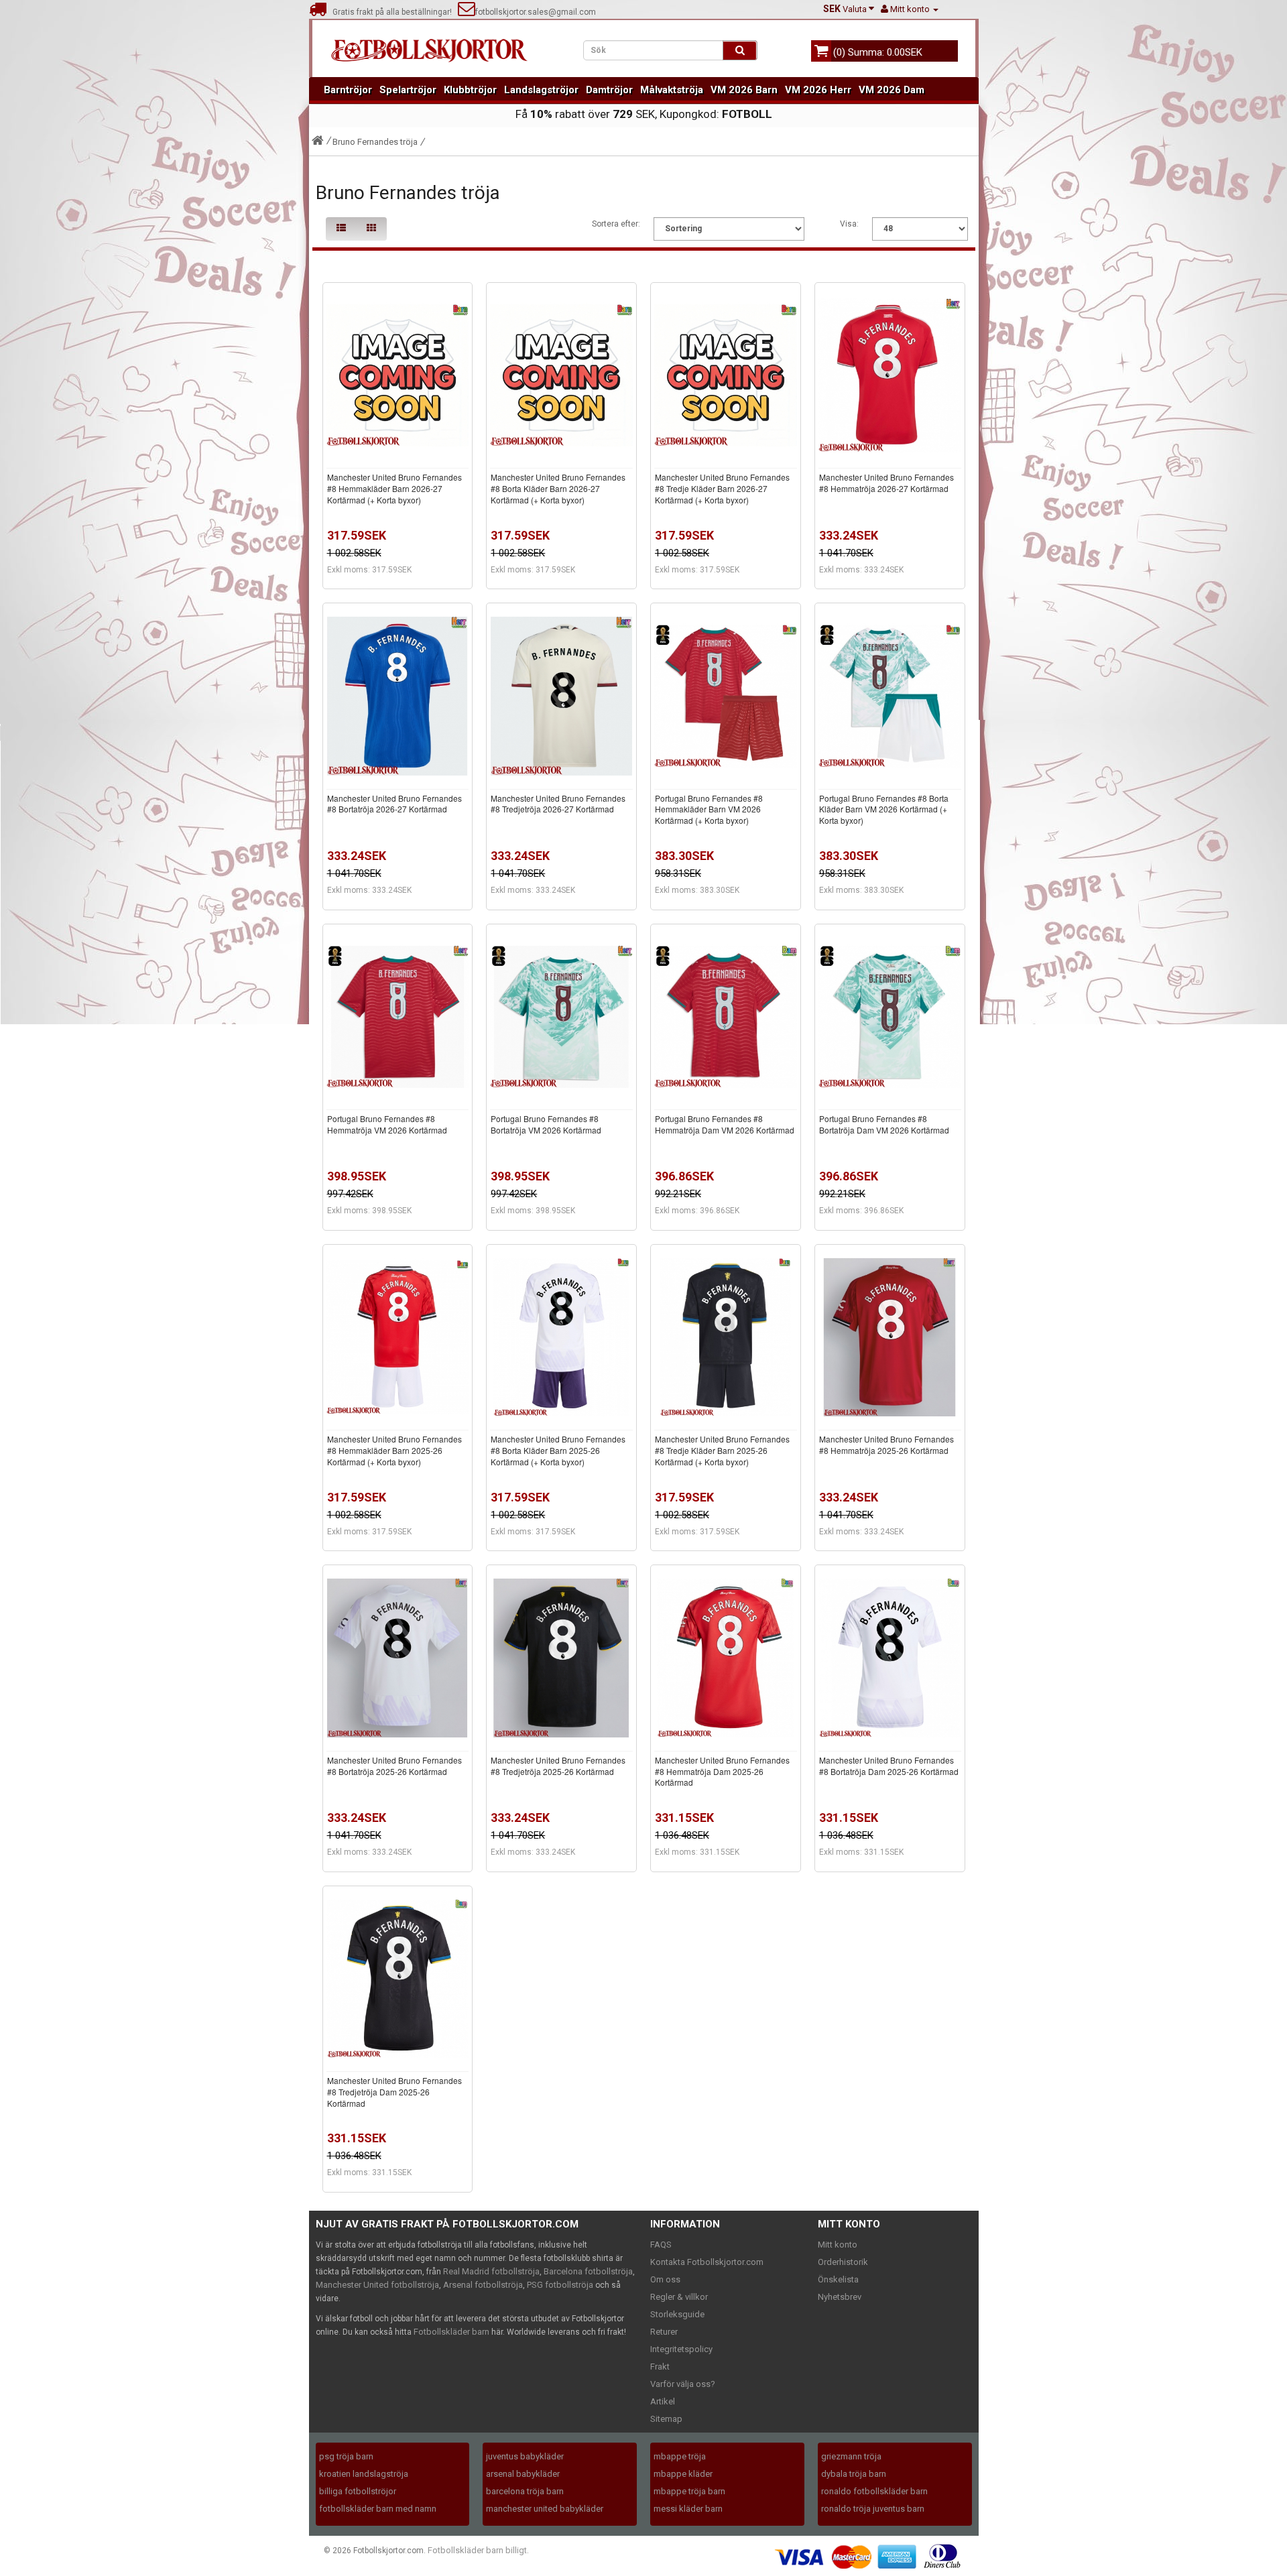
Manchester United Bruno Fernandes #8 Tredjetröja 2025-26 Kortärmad (558, 1766)
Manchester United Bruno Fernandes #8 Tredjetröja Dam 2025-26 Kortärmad (394, 2092)
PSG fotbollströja (560, 2285)
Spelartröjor (408, 90)
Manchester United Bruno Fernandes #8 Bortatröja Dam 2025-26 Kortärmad (889, 1766)
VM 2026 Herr (818, 90)
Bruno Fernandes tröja (375, 142)
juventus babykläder (525, 2456)
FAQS (661, 2245)
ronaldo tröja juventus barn (873, 2509)
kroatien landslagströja (364, 2474)
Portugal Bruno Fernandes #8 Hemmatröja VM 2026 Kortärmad (387, 1124)
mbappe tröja (680, 2456)
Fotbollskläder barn (451, 2332)
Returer (664, 2332)
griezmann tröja (851, 2456)
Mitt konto (838, 2245)
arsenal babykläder (523, 2474)
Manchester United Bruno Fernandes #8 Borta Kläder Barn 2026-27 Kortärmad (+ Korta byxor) (558, 488)
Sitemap (666, 2419)
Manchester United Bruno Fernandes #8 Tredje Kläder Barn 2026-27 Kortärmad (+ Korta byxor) (722, 488)
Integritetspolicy (681, 2349)
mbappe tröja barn (689, 2491)
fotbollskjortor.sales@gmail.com (536, 12)
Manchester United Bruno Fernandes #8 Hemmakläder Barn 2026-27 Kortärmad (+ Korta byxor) (394, 488)
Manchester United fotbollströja (377, 2285)
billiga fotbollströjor (358, 2491)
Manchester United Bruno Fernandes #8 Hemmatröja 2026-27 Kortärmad (886, 483)
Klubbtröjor (470, 90)
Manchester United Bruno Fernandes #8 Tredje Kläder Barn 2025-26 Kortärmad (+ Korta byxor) (722, 1450)
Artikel (663, 2401)
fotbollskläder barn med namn (378, 2509)
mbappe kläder (683, 2474)
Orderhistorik (843, 2262)
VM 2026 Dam (892, 90)
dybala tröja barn (854, 2474)
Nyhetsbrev (840, 2297)
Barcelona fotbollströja (588, 2271)
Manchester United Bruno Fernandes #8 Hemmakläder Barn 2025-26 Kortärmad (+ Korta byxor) (394, 1450)
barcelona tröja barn (525, 2491)
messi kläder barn (688, 2509)
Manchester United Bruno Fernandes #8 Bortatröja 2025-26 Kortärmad (394, 1766)
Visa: (849, 224)
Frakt (660, 2367)
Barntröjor (348, 90)
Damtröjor (609, 90)
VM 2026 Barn (744, 90)
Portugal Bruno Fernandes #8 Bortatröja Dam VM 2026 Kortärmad (884, 1124)
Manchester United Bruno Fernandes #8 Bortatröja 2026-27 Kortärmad (394, 804)
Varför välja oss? (683, 2384)
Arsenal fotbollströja (483, 2285)
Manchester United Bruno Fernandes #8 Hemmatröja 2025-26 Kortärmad (886, 1445)
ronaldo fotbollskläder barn (874, 2491)
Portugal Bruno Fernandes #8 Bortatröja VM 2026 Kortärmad (546, 1124)
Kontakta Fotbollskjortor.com (707, 2262)
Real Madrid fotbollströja (491, 2271)
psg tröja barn (346, 2456)
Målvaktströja (672, 90)
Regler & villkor (679, 2297)
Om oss (665, 2279)
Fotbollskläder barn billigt (477, 2550)
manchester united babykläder (545, 2509)
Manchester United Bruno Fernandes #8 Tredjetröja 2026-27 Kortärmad (558, 804)
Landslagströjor (541, 90)
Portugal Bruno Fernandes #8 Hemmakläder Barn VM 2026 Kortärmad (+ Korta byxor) (709, 809)
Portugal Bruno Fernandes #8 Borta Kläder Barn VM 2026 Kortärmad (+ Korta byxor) (884, 809)
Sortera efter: (616, 224)
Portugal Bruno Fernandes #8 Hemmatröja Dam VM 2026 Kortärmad (725, 1124)
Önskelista (838, 2279)
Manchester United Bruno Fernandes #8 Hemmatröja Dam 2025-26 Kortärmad (722, 1771)
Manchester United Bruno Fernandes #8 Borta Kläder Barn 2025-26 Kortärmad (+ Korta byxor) (558, 1450)
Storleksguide (677, 2314)
